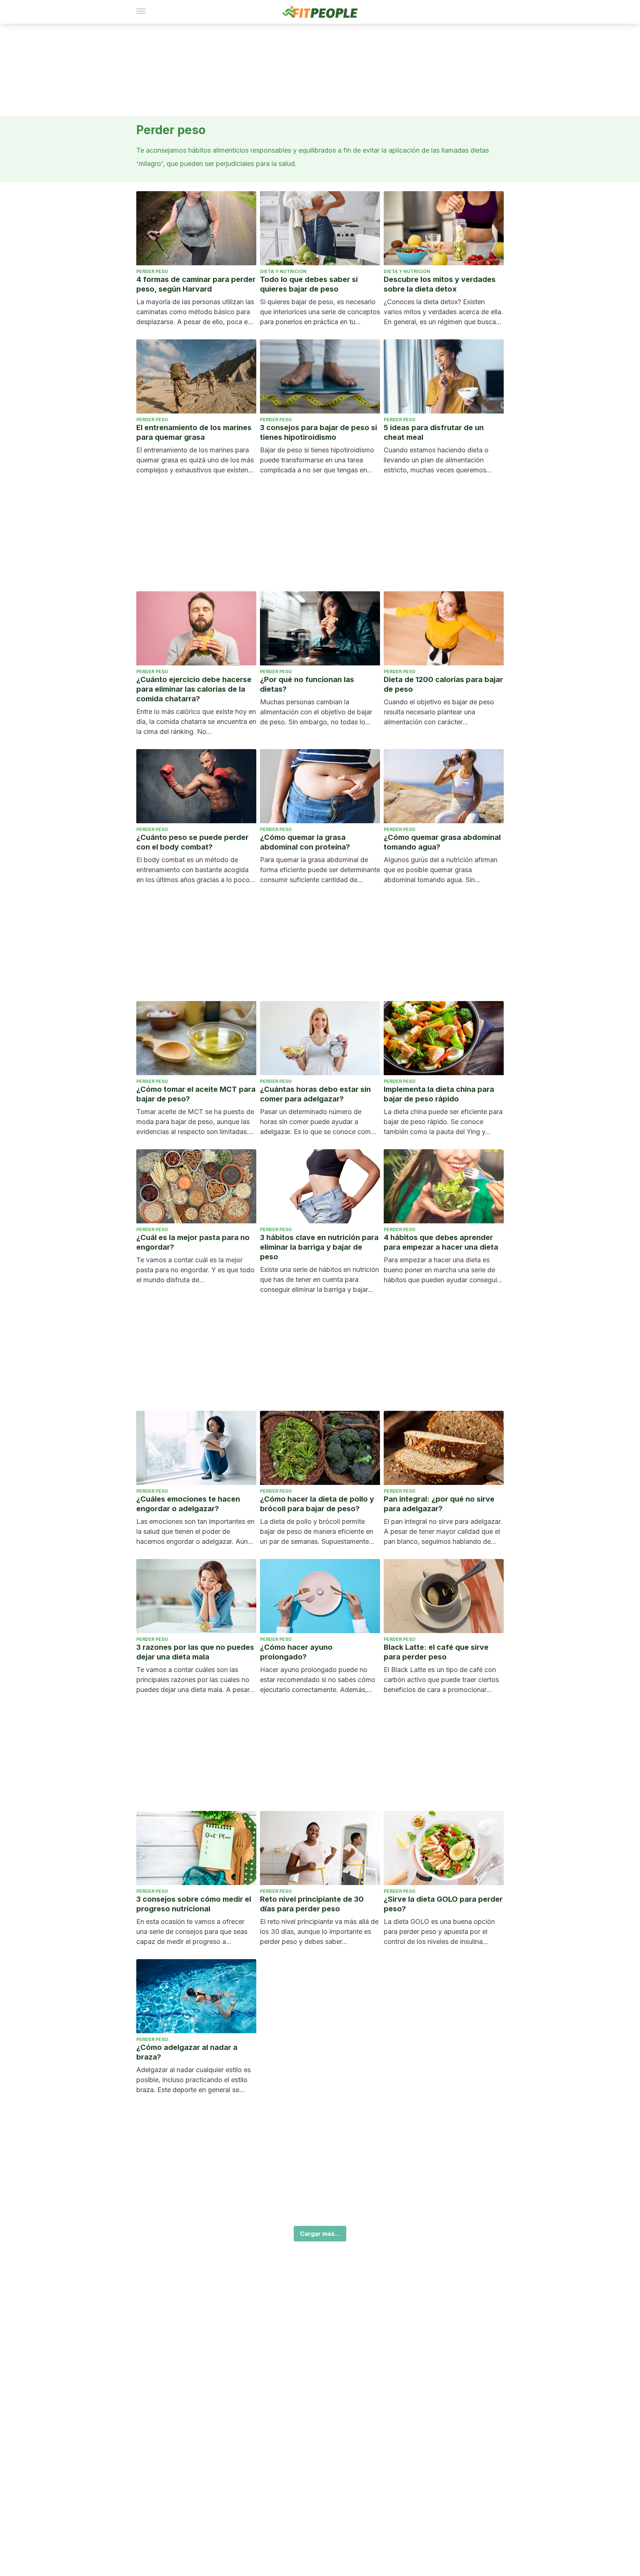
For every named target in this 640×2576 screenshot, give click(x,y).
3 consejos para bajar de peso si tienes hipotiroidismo (319, 432)
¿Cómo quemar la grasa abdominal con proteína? (305, 842)
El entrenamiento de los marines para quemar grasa (194, 432)
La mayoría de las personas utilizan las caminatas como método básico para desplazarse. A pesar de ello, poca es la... (195, 312)
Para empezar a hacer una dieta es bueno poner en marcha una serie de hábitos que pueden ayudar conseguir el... (441, 1270)
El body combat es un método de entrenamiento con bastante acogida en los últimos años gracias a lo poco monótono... (193, 870)
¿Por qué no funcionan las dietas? (307, 684)
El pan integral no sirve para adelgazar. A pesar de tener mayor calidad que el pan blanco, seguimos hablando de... (443, 1531)
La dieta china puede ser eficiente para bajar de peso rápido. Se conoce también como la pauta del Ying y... (443, 1122)
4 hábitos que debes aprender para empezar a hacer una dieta (441, 1242)
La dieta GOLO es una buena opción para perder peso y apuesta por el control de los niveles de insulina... (439, 1932)
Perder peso (152, 271)
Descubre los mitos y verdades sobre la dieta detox (440, 284)
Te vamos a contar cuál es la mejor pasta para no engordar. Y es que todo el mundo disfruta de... (195, 1270)
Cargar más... (320, 2234)
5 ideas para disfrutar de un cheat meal (434, 432)
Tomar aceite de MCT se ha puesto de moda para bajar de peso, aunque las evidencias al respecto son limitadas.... (195, 1122)
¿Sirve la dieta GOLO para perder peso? (443, 1904)
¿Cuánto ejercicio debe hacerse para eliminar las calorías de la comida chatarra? (194, 689)
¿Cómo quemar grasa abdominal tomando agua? (442, 842)
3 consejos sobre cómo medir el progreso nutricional (194, 1904)
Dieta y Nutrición (283, 271)
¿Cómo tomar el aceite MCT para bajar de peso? (196, 1094)
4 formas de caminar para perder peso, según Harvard (196, 284)
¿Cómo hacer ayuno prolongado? (296, 1652)
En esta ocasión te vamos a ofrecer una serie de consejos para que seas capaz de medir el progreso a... (192, 1932)
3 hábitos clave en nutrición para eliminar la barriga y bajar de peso (319, 1247)
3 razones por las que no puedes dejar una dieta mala (195, 1652)
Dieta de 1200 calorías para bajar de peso (443, 684)
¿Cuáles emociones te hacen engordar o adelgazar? (188, 1504)
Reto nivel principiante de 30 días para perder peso (312, 1904)
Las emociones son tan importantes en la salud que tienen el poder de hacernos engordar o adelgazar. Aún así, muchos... (195, 1532)
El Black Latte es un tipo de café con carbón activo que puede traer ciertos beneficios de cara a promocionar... (441, 1680)
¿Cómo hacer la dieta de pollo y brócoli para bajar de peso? (317, 1504)
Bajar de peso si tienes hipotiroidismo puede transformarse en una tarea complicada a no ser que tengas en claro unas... (317, 461)
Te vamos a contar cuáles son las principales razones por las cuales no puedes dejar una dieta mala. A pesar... (196, 1680)
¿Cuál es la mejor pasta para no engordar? (193, 1242)
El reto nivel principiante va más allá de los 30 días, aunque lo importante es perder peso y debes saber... (319, 1932)
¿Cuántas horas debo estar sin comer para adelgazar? (315, 1094)
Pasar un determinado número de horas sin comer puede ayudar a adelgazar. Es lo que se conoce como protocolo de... (317, 1122)
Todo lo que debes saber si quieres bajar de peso (309, 284)
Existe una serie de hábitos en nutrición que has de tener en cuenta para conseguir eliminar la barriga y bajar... (319, 1279)
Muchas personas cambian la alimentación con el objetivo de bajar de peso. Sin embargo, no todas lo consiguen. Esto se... (316, 712)
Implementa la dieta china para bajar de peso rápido (439, 1094)
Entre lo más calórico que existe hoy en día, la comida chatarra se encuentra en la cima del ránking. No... (196, 722)
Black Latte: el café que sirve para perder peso (436, 1652)
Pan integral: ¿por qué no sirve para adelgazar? (439, 1504)
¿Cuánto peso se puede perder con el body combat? (192, 842)
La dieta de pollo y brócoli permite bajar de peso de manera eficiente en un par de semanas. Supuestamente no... (317, 1532)
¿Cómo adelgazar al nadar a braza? (187, 2052)
